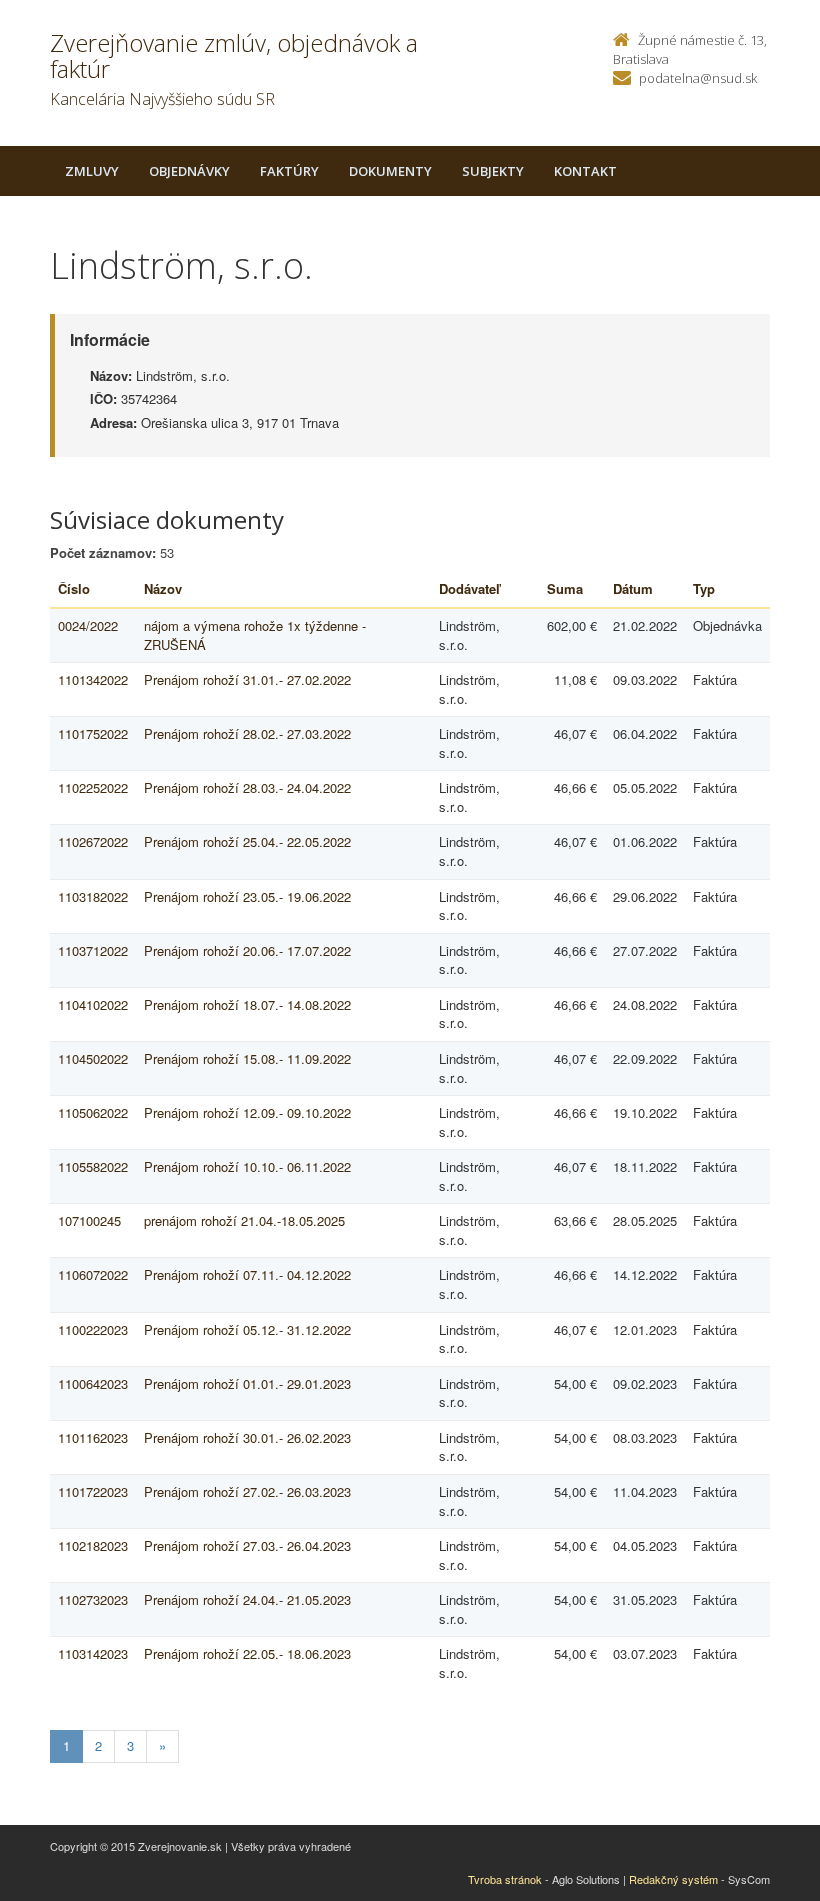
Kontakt (585, 171)
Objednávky (189, 171)
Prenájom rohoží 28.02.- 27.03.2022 (247, 733)
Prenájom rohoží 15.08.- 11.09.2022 (247, 1058)
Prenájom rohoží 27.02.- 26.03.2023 (247, 1491)
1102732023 (93, 1599)
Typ (704, 588)
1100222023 (93, 1329)
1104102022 (93, 1004)
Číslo (74, 588)
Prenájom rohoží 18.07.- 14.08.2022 (247, 1004)
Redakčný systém (673, 1879)
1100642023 (93, 1383)
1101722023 (93, 1491)
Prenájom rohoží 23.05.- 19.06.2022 (247, 896)
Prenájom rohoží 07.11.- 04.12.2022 (247, 1274)
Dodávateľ (469, 588)
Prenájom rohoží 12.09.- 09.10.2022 (247, 1112)
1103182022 (93, 896)
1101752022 (93, 733)
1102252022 (93, 787)
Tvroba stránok (505, 1879)
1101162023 (93, 1437)
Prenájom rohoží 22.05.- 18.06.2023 (247, 1653)
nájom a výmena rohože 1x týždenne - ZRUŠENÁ (255, 635)
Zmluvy (92, 171)
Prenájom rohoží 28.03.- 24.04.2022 (247, 787)
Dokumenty (390, 171)
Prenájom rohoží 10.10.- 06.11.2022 (247, 1166)
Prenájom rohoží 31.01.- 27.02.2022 (247, 679)
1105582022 (93, 1166)
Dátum (633, 588)
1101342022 (93, 679)
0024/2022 (88, 625)
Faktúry (289, 171)
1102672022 (93, 841)
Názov (163, 588)
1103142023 (93, 1653)
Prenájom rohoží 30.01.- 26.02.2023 (247, 1437)
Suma (565, 588)
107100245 (89, 1220)
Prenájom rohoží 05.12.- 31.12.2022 (247, 1329)
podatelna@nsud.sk (698, 78)
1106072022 (93, 1274)
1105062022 (93, 1112)
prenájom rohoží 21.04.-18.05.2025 (244, 1220)
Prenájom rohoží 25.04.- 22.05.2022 (247, 841)
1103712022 (93, 950)
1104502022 (93, 1058)
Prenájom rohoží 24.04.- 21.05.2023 (247, 1599)
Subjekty (493, 171)
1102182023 (93, 1545)
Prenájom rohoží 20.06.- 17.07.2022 (247, 950)
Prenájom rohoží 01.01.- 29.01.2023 (247, 1383)
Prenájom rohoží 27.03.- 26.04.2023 (247, 1545)
